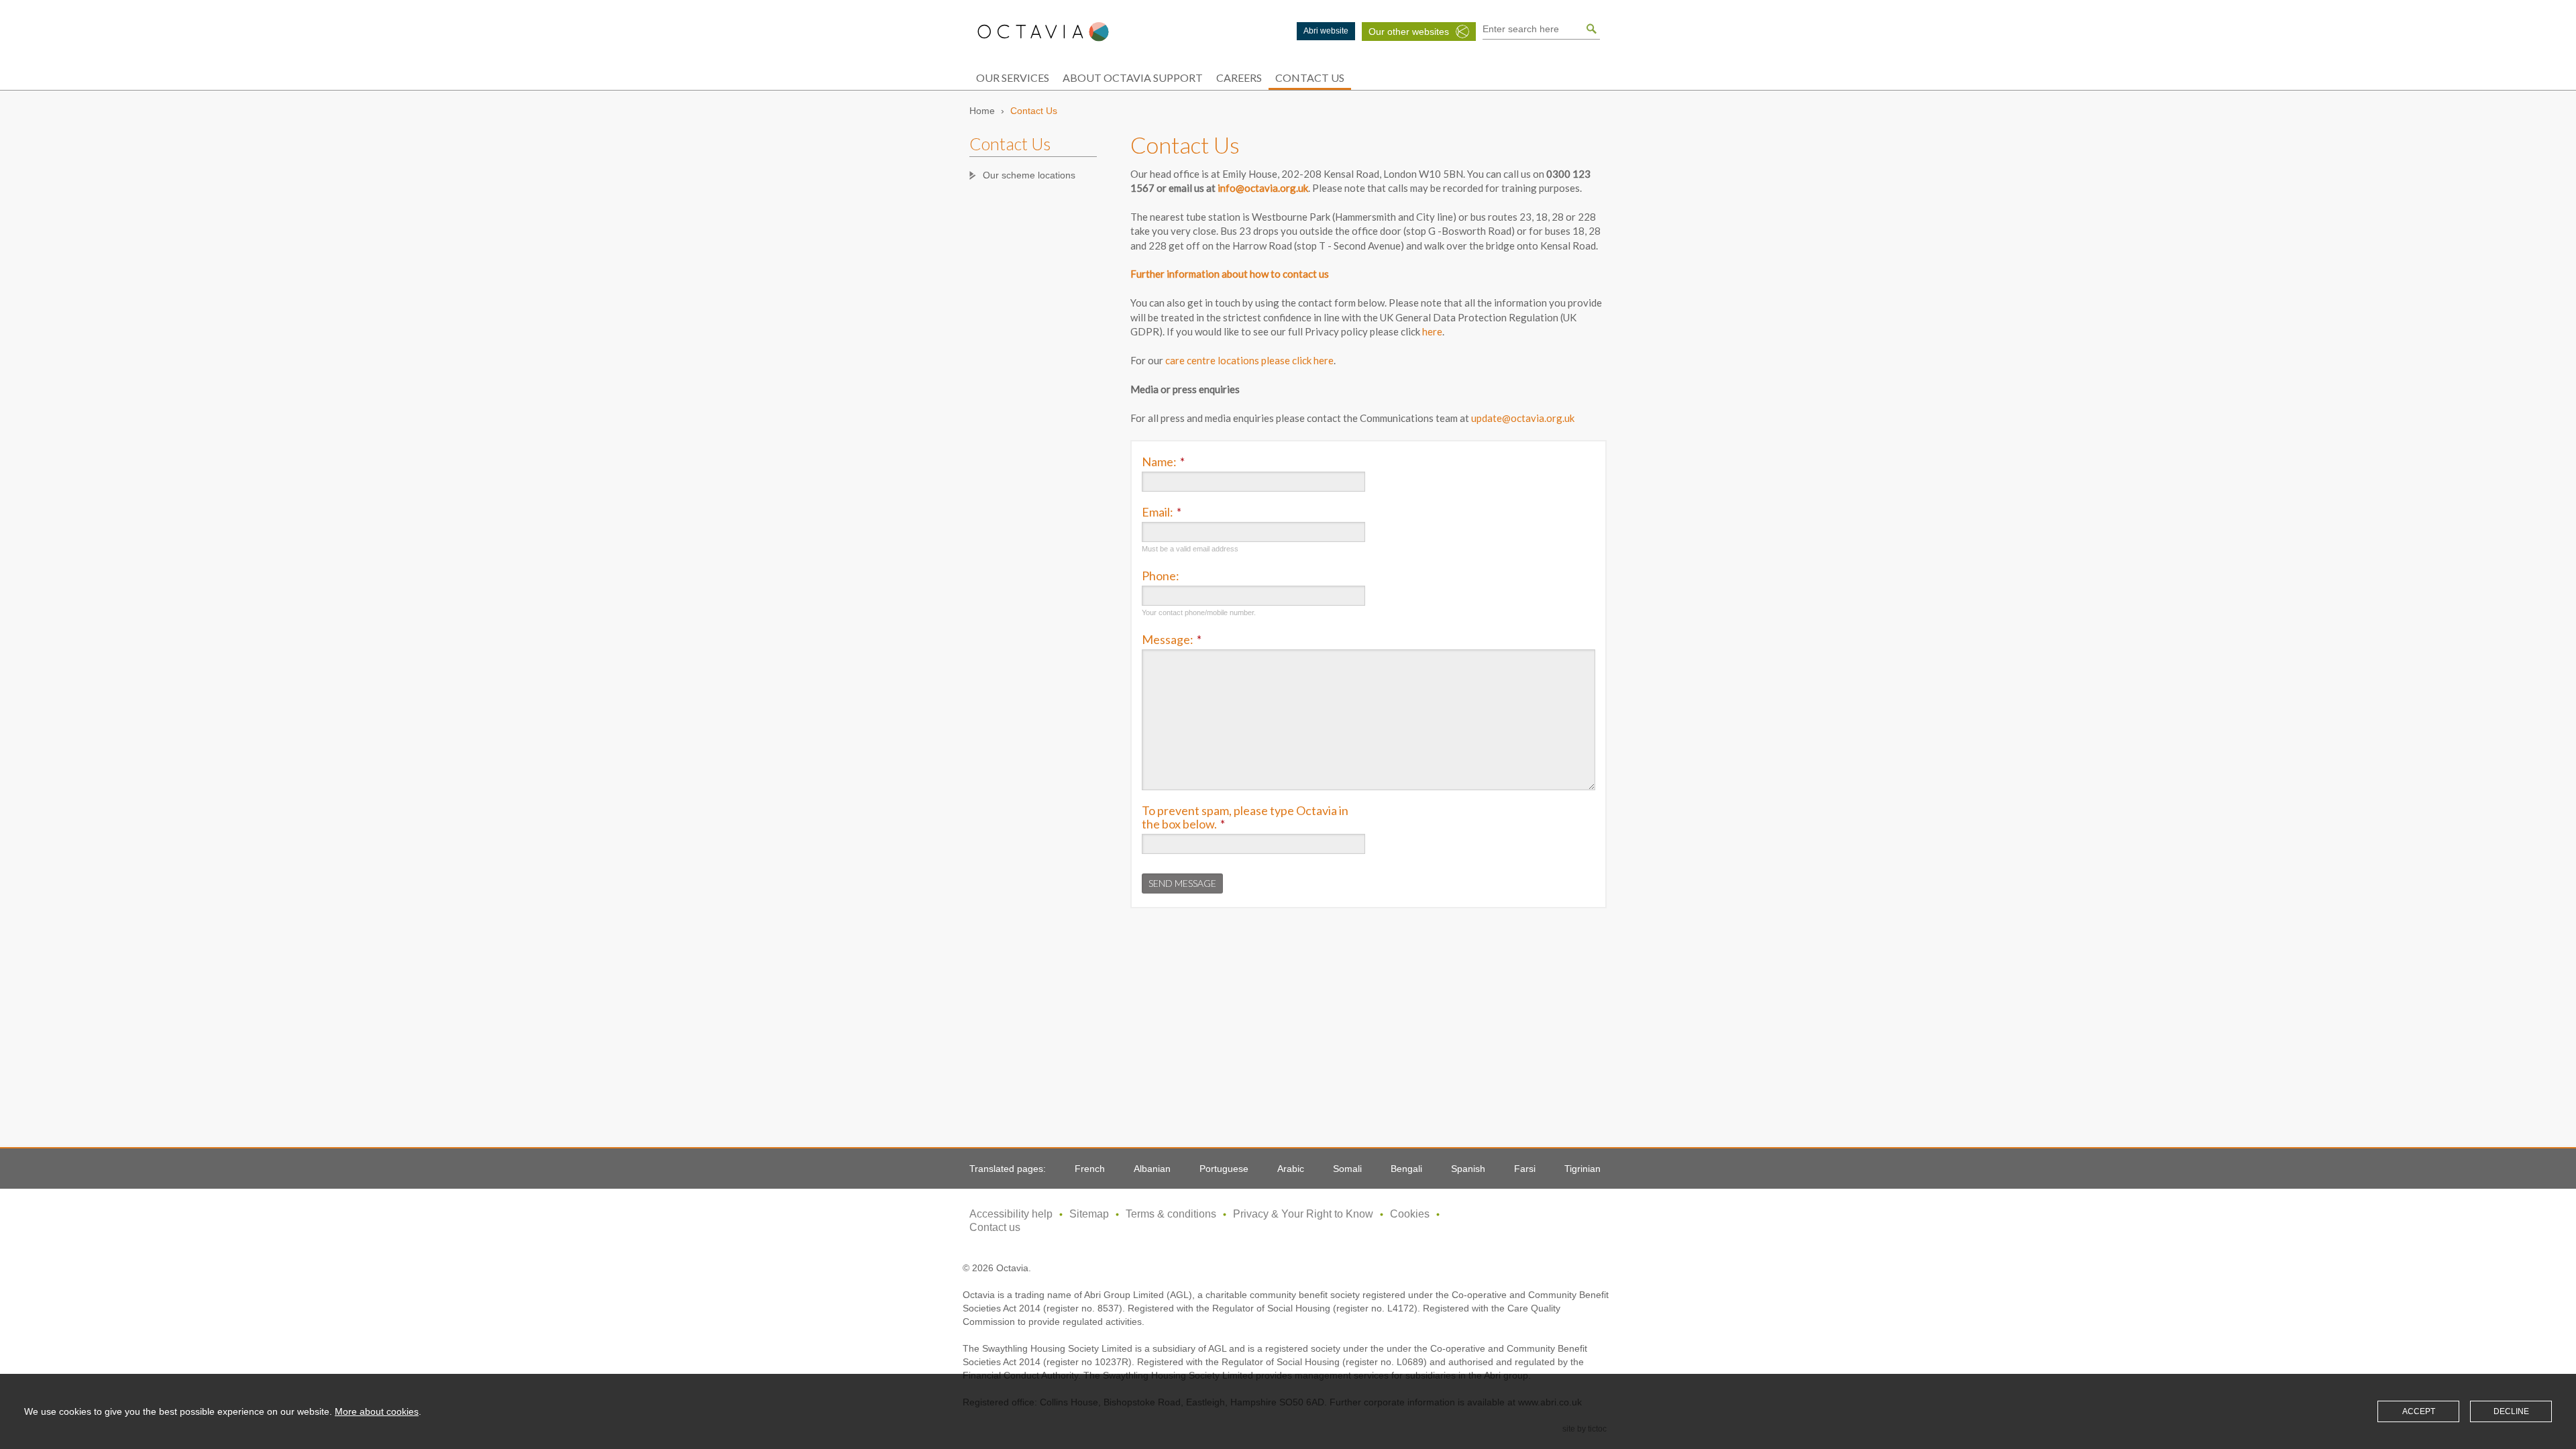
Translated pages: (1008, 1169)
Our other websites (1409, 32)
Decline (2511, 1411)
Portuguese (1224, 1169)
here (1432, 331)
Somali (1347, 1169)
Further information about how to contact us (1230, 274)
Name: (1163, 462)
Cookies (1410, 1214)
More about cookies (377, 1411)
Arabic (1291, 1169)
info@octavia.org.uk (1263, 188)
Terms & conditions (1171, 1214)
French (1090, 1169)
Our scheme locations (1029, 175)
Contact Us (1310, 77)
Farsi (1525, 1169)
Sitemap (1089, 1214)
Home (982, 111)
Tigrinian (1582, 1169)
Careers (1239, 77)
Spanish (1468, 1169)
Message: (1172, 639)
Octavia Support (1043, 32)
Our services (1013, 77)
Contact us (995, 1227)
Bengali (1406, 1169)
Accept (2419, 1411)
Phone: (1161, 576)
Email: (1162, 512)
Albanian (1152, 1169)
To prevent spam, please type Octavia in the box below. (1245, 817)
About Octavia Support (1133, 77)
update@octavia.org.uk (1523, 418)
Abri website (1326, 31)
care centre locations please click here (1249, 360)
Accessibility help (1011, 1214)
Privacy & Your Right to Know (1303, 1214)
